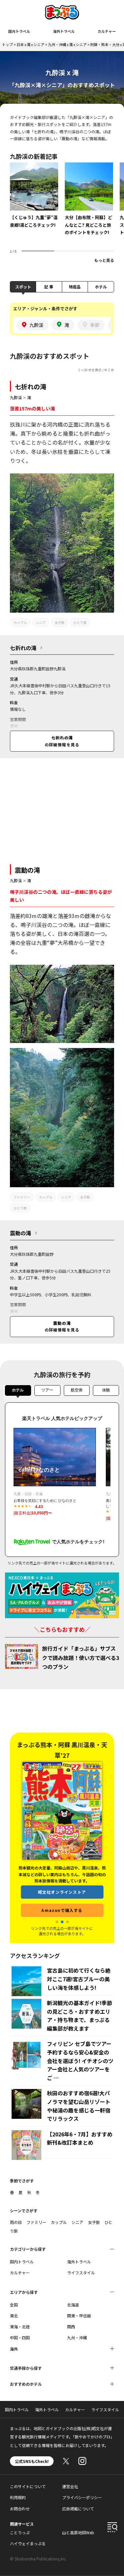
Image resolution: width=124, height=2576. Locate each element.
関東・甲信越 (79, 2316)
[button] (57, 1922)
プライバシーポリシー (82, 2497)
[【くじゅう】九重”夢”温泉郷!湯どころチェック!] (34, 200)
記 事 (49, 287)
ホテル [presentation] (18, 1390)
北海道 (73, 2305)
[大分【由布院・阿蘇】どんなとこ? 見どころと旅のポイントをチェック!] (89, 204)
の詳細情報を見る (62, 741)
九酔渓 (16, 397)
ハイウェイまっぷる (28, 2543)
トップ (7, 44)
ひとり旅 (80, 622)
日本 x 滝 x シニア (30, 44)
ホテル (101, 287)
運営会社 (70, 2486)
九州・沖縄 (77, 2337)
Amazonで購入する (62, 1900)
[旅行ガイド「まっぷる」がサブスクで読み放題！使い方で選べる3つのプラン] (21, 1656)
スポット (23, 287)
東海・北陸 (20, 2327)
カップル (20, 622)
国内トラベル (19, 31)
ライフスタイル (81, 2272)
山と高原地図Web (78, 2532)
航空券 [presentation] (77, 1390)
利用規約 (18, 2497)
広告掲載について (78, 2509)
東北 (14, 2316)
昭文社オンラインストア (62, 1881)
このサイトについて (28, 2486)
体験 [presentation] (106, 1390)
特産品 (75, 287)
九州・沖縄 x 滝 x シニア (67, 44)
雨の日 (16, 2222)
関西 (71, 2327)
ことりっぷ (20, 2532)
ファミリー (22, 1197)
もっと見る (104, 260)
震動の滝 (27, 870)
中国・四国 (20, 2337)
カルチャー (107, 31)
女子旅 (60, 622)
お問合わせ (20, 2509)
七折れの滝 (31, 386)
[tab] (18, 1392)
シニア (41, 622)
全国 (14, 2305)
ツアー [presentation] (47, 1390)
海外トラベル (64, 31)
